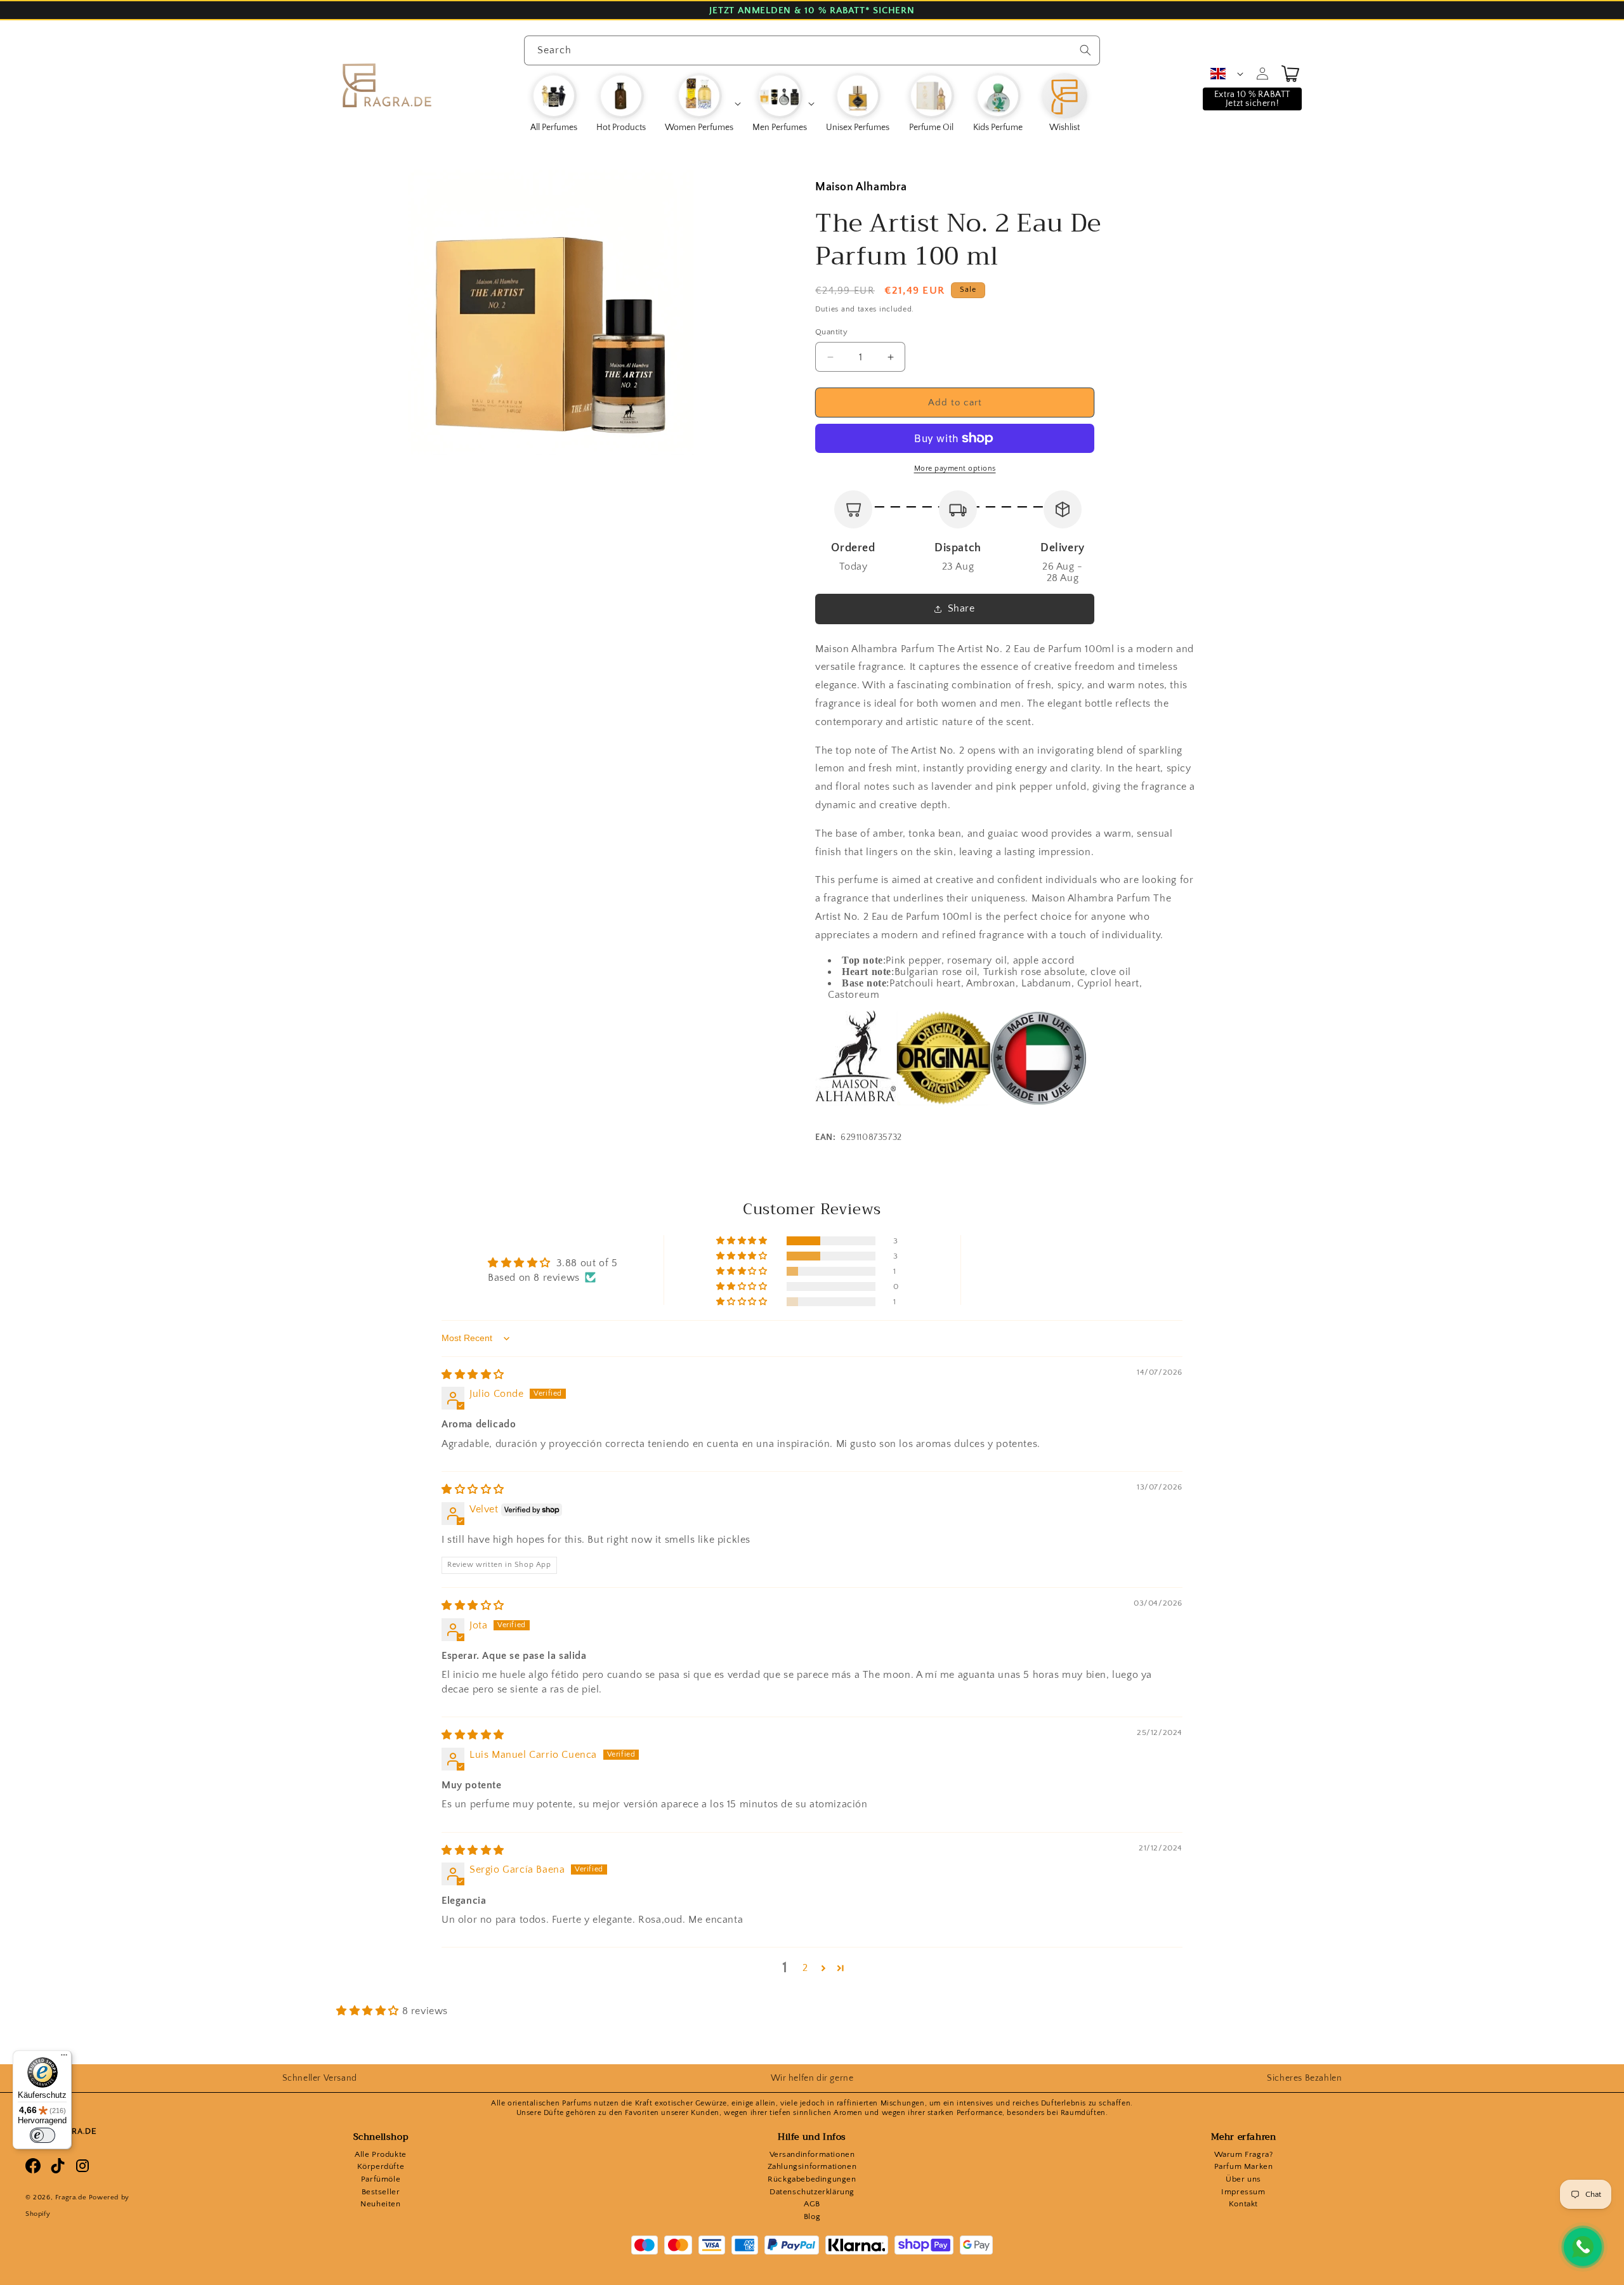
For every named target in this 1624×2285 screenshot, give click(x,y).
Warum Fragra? (1244, 2154)
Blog (812, 2216)
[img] (473, 1375)
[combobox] (812, 50)
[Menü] (64, 2058)
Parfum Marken (1244, 2166)
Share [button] (961, 608)
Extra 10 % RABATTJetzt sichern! (1252, 99)
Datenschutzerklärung (812, 2192)
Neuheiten (380, 2204)
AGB (812, 2204)
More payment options (955, 468)
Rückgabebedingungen (812, 2179)
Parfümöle (381, 2179)
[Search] (1085, 50)
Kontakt (1243, 2204)
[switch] (43, 2135)
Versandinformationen (812, 2154)
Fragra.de (71, 2197)
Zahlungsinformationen (812, 2166)
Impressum (1243, 2192)
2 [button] (805, 1968)
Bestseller (381, 2192)
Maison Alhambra (861, 187)
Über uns (1243, 2179)
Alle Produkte (381, 2154)
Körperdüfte (381, 2166)
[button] (702, 103)
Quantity (831, 332)
